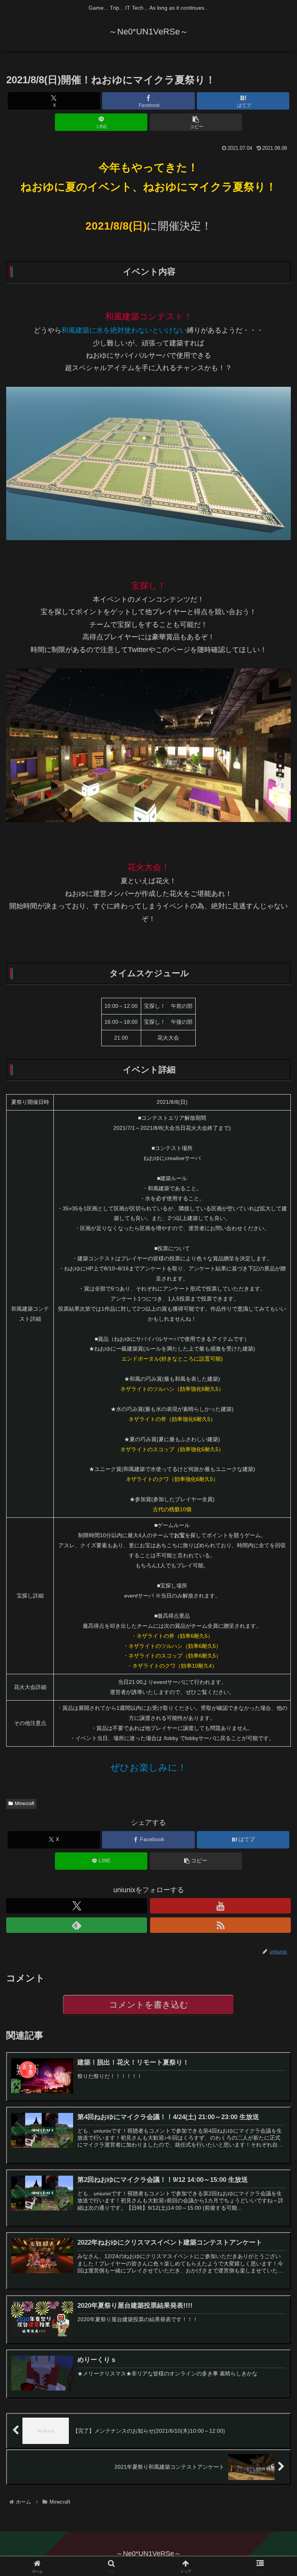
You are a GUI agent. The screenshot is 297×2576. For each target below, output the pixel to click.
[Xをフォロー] (77, 1906)
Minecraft (24, 1804)
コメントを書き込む (149, 2005)
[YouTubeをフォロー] (220, 1906)
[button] (196, 122)
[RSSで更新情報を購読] (220, 1925)
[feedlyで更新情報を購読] (77, 1925)
